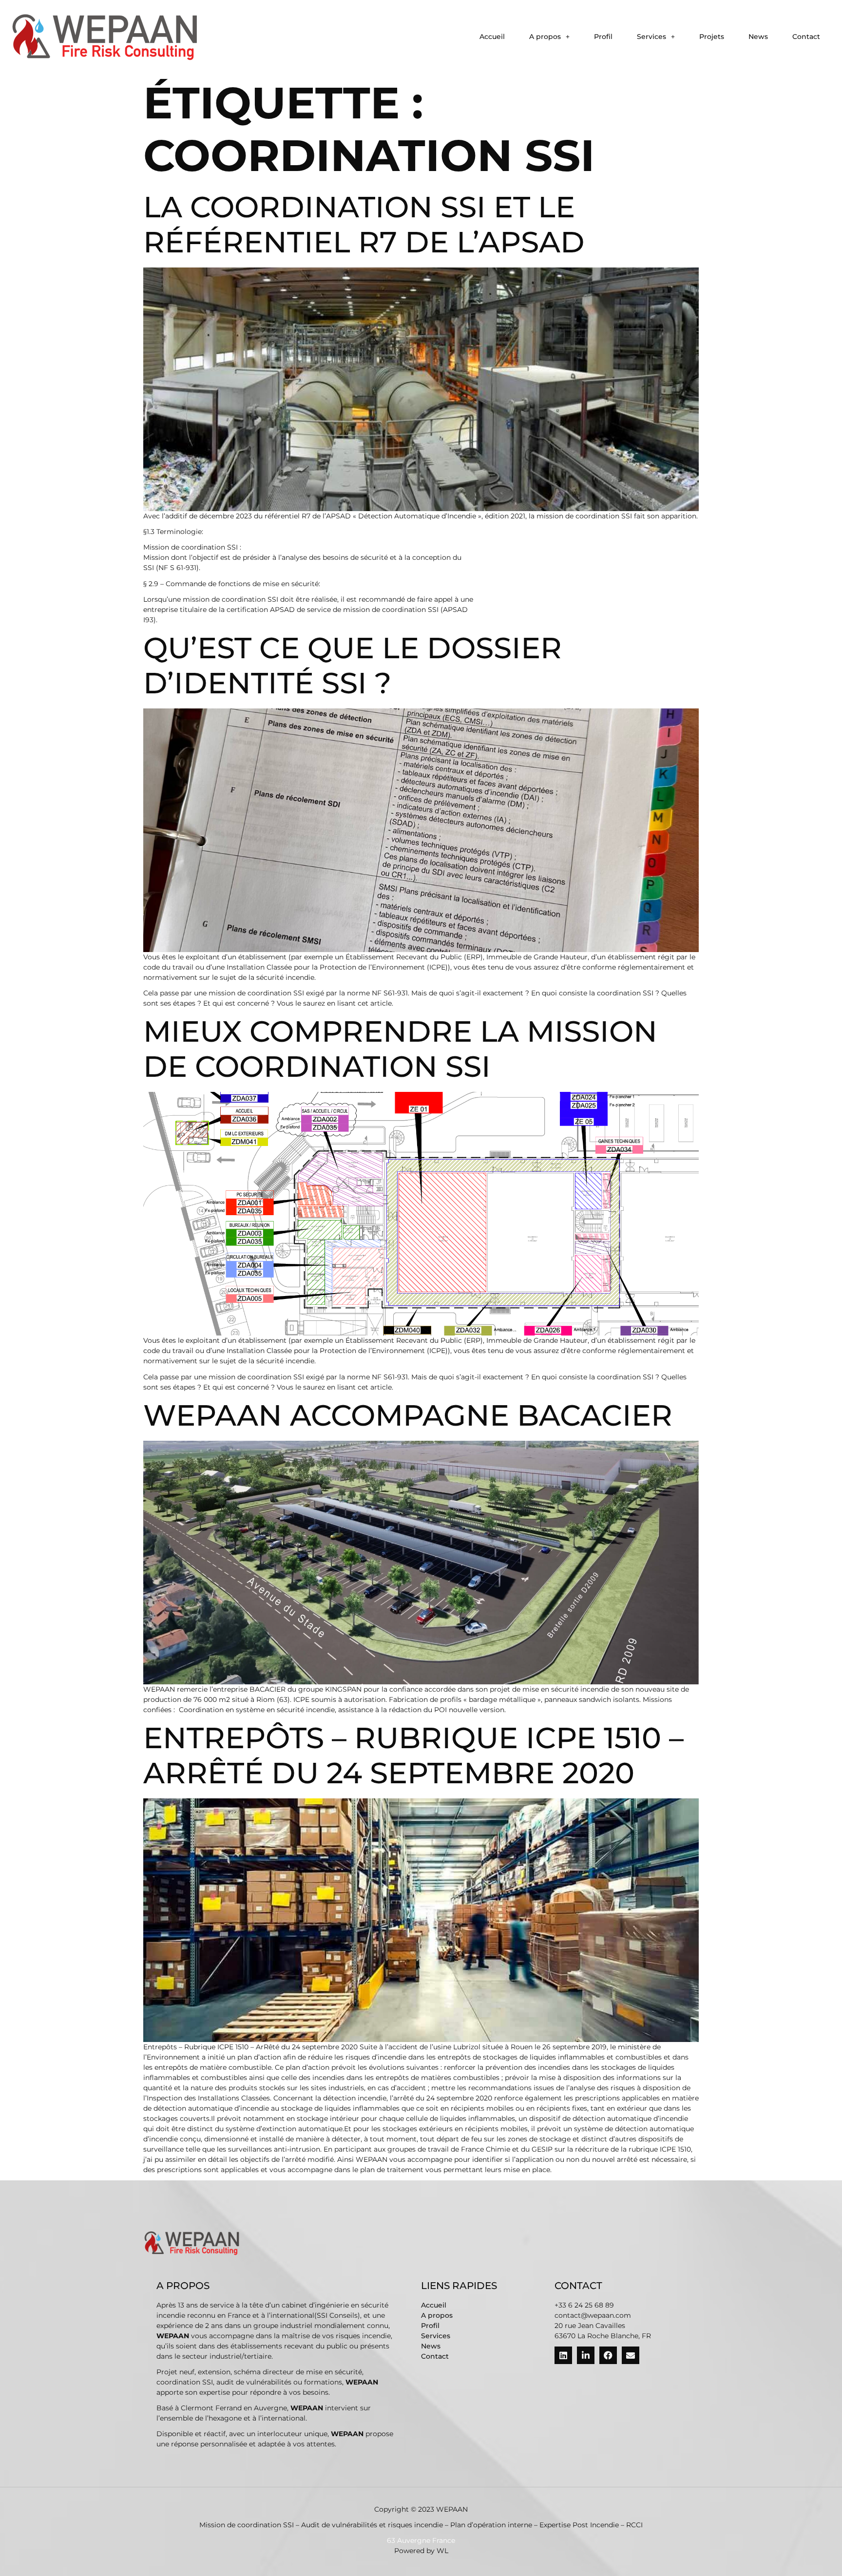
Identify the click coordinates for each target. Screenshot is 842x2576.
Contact (806, 37)
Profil (603, 37)
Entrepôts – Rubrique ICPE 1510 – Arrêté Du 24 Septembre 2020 (413, 1755)
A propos (545, 37)
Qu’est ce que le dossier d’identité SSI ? (353, 665)
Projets (712, 37)
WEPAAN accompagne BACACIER (408, 1415)
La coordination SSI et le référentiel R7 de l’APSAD (364, 224)
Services (651, 37)
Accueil (492, 37)
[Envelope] (631, 2355)
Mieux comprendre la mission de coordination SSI (400, 1049)
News (758, 37)
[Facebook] (608, 2355)
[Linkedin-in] (586, 2355)
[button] (549, 37)
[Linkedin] (563, 2355)
